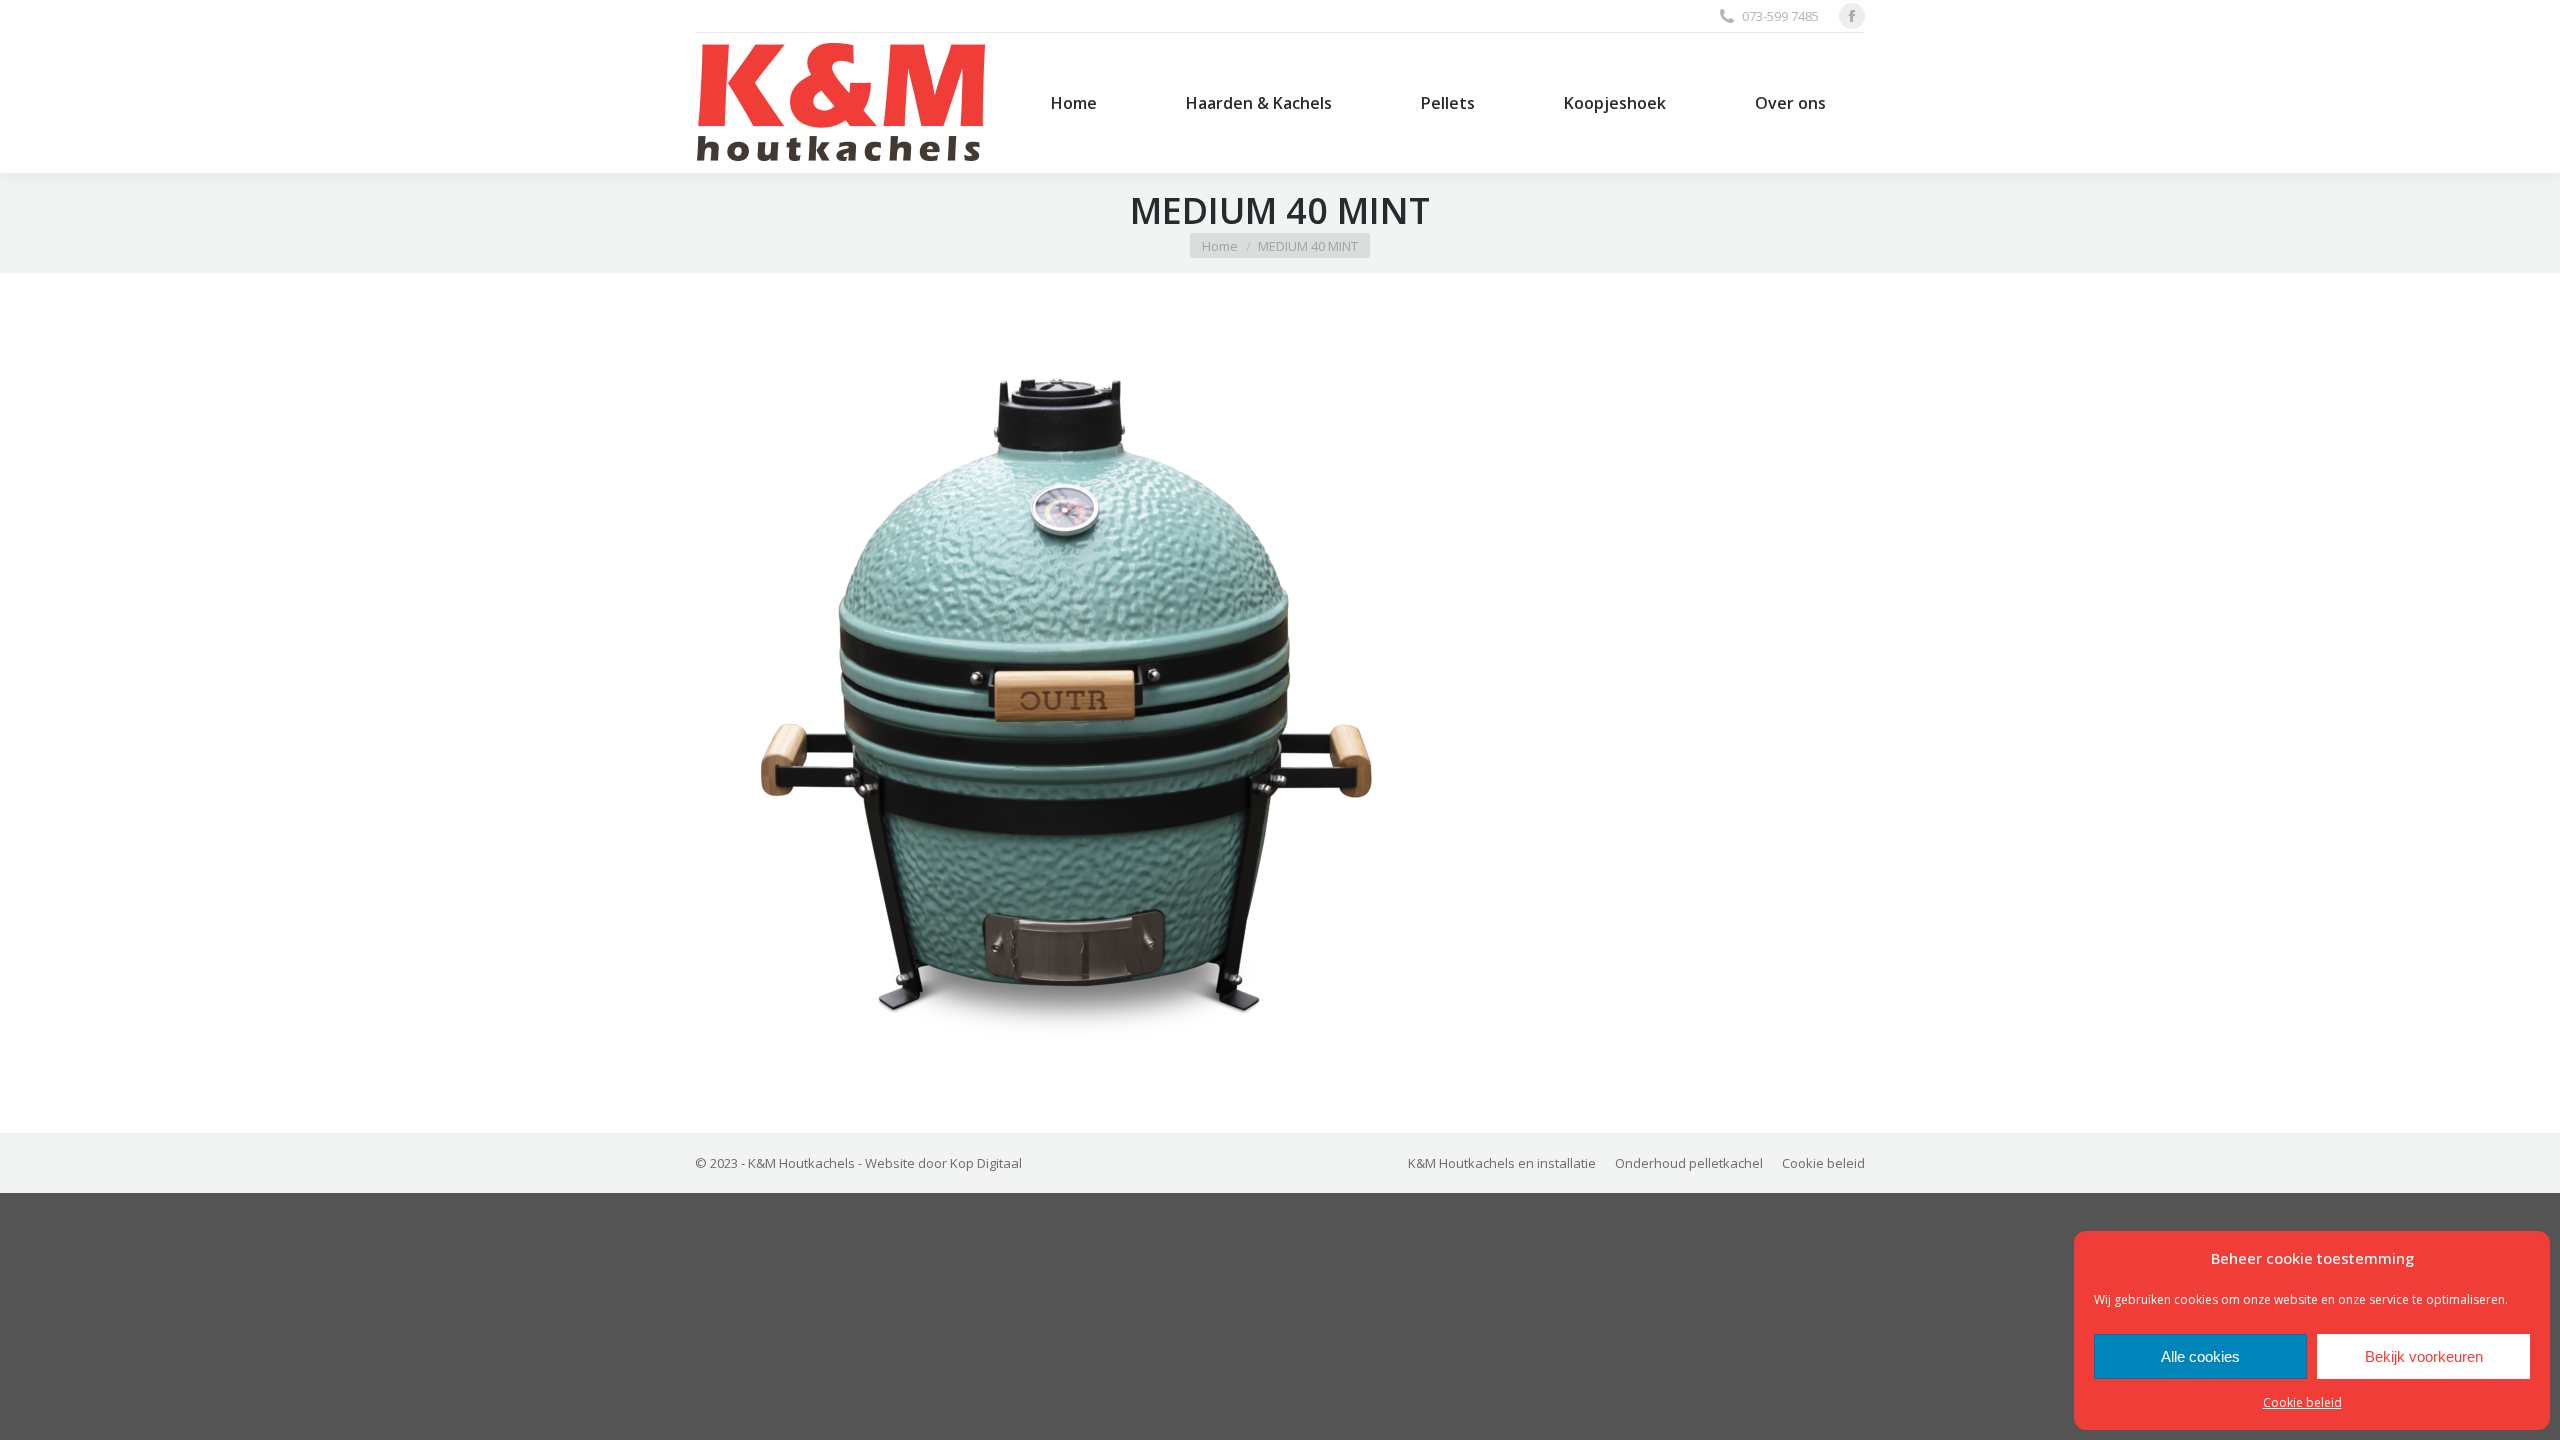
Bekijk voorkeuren (2424, 1356)
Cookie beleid (2302, 1402)
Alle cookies (2200, 1356)
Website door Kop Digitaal (943, 1163)
